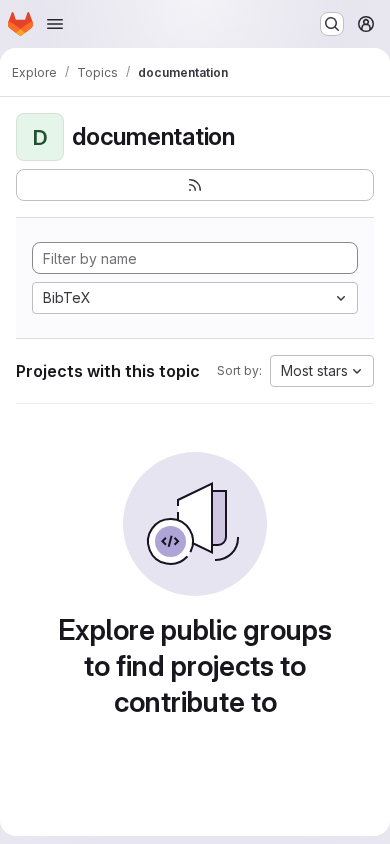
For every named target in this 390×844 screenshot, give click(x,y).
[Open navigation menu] (55, 24)
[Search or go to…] (332, 24)
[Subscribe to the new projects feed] (195, 185)
